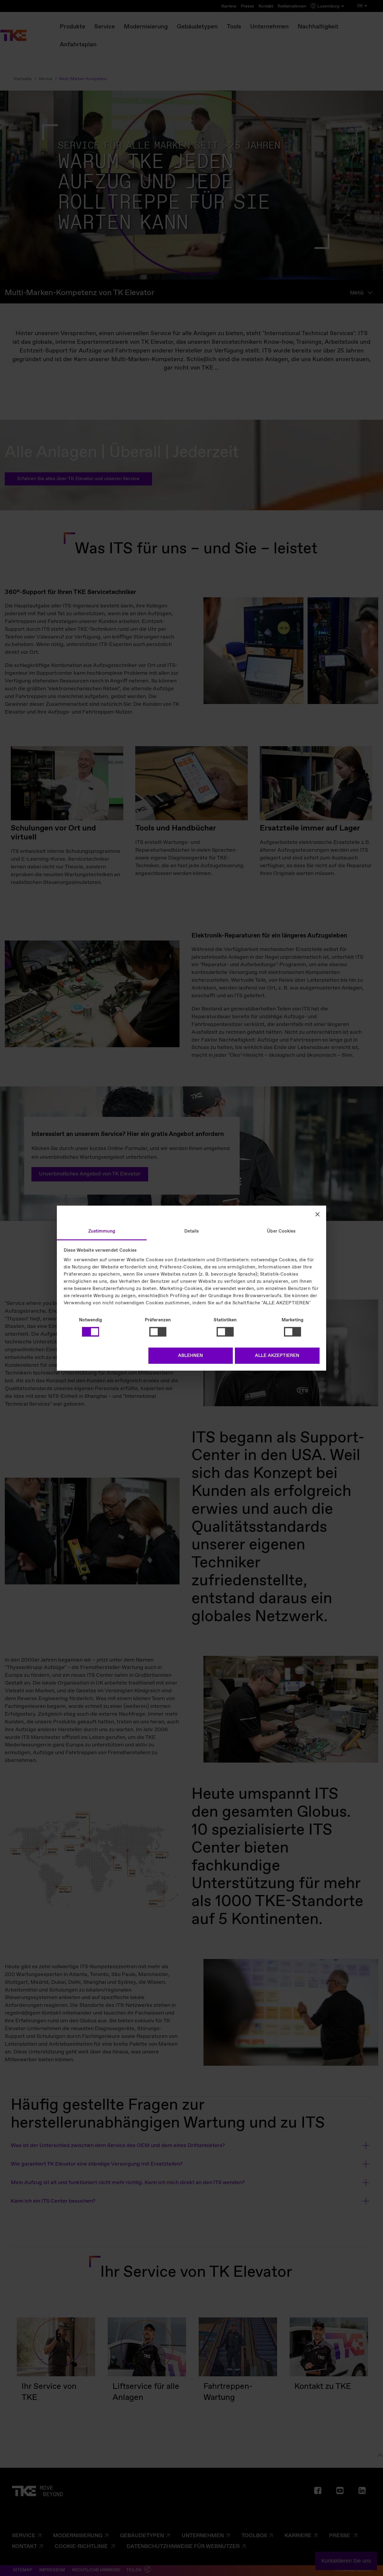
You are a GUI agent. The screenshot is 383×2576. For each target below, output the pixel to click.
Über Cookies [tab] (281, 1231)
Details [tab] (192, 1231)
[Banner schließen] (317, 1214)
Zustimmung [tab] (102, 1231)
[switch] (158, 1332)
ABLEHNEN (190, 1356)
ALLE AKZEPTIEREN (277, 1356)
